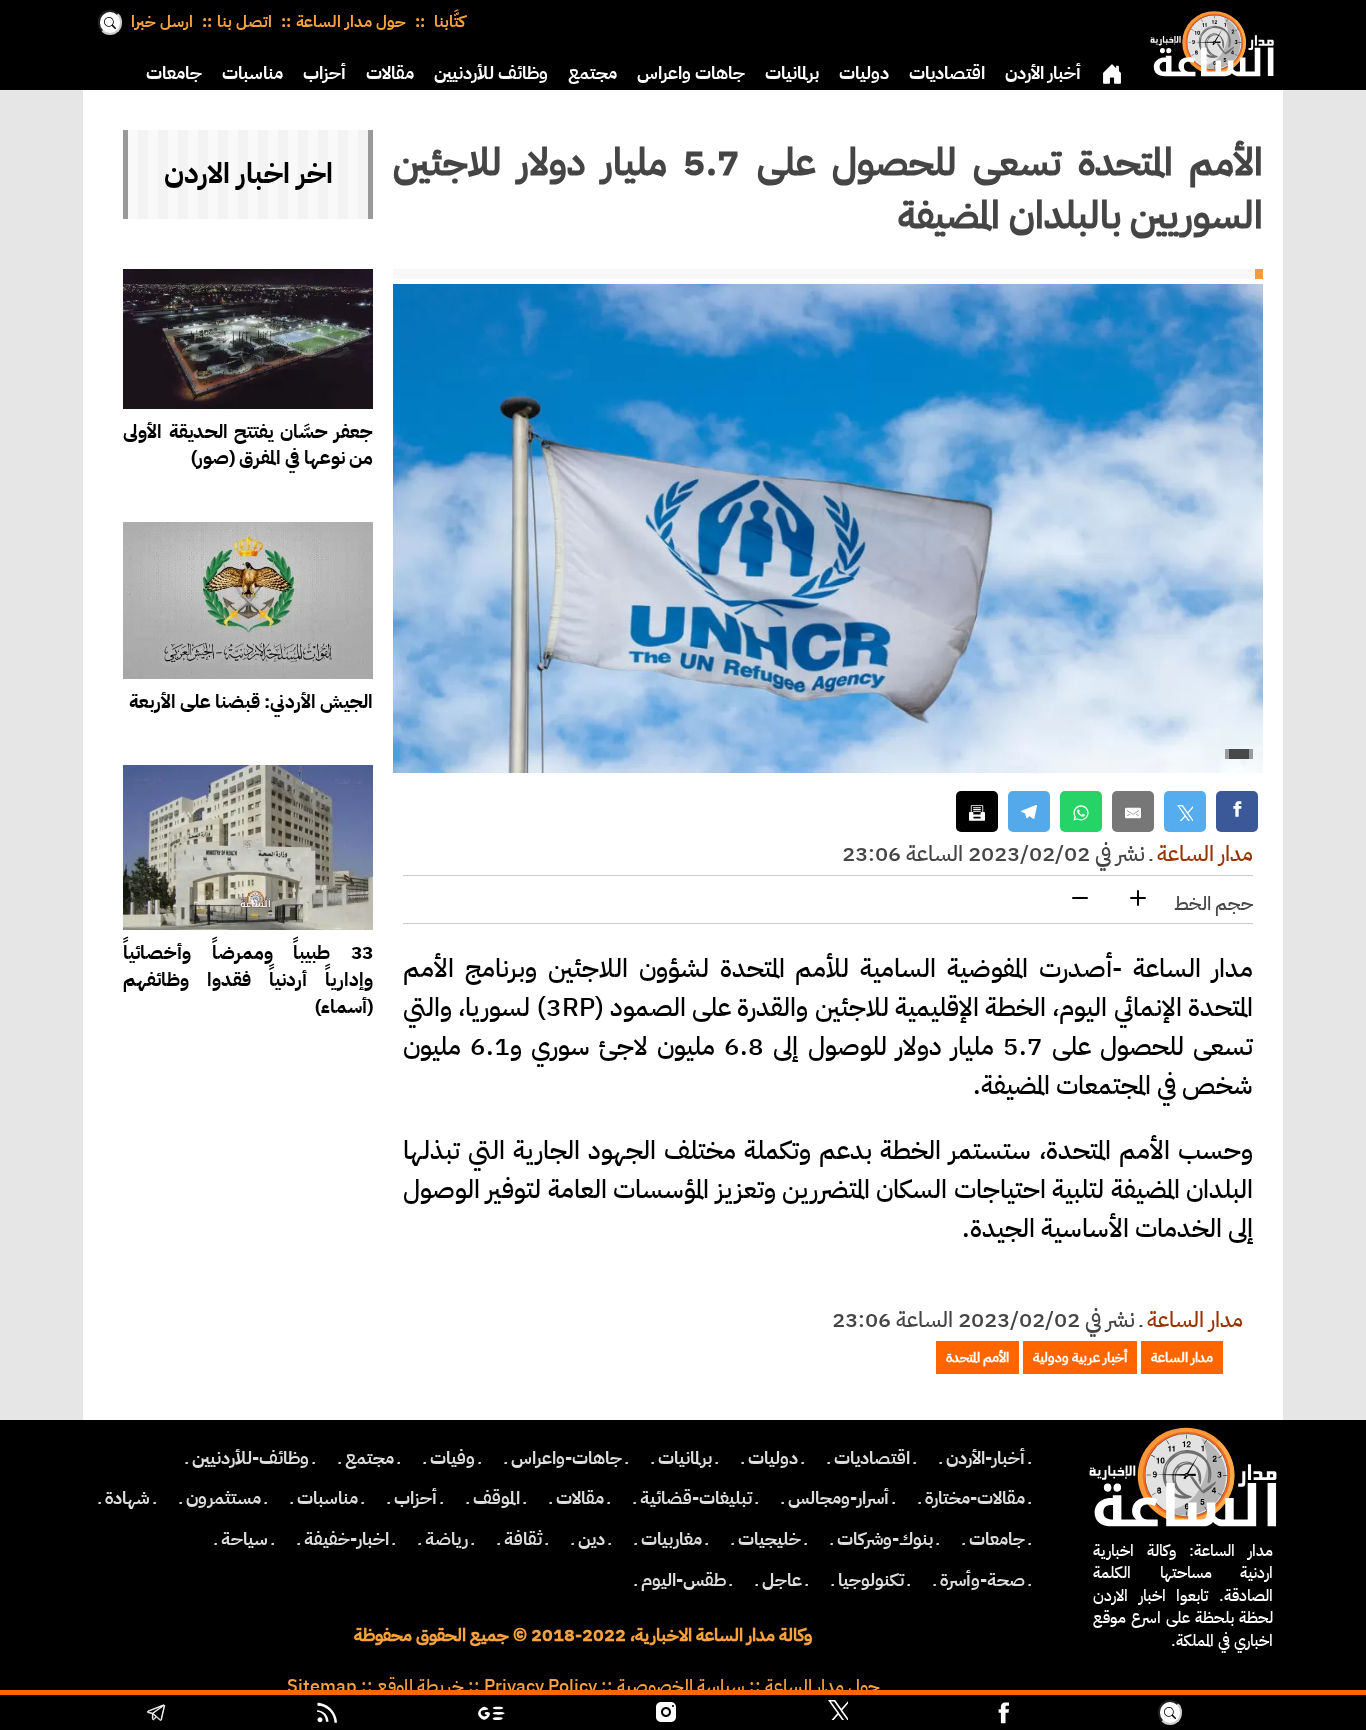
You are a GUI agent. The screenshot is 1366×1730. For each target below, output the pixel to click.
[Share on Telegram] (1029, 811)
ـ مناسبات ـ (327, 1498)
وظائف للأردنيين (491, 73)
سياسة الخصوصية (681, 1686)
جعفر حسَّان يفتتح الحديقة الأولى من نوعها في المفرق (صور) (248, 445)
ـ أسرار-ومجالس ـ (838, 1498)
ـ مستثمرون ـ (223, 1498)
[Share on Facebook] (1237, 811)
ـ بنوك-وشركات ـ (885, 1539)
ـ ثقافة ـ (523, 1539)
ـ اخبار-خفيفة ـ (346, 1539)
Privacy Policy (540, 1686)
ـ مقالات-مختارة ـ (975, 1498)
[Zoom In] (1138, 899)
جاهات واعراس (691, 73)
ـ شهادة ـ (127, 1498)
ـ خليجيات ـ (769, 1539)
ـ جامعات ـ (997, 1539)
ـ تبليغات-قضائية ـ (696, 1498)
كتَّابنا (447, 22)
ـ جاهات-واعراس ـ (566, 1458)
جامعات (174, 73)
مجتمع (592, 73)
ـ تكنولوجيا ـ (871, 1580)
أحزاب (324, 73)
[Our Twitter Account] (838, 1715)
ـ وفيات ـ (452, 1458)
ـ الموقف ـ (496, 1498)
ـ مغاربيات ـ (671, 1539)
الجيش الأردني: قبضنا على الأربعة (251, 701)
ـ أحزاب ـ (415, 1498)
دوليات (864, 73)
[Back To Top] (1272, 1715)
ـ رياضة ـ (446, 1539)
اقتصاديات (947, 73)
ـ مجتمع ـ (369, 1458)
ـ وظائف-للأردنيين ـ (250, 1458)
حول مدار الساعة (351, 22)
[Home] (1208, 40)
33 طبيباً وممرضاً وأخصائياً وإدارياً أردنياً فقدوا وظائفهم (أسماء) (248, 979)
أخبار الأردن (1043, 73)
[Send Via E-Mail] (1133, 811)
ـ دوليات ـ (773, 1458)
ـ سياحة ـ (244, 1539)
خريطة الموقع (420, 1686)
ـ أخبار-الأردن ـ (985, 1458)
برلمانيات (792, 73)
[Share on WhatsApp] (1081, 811)
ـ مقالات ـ (580, 1498)
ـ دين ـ (591, 1539)
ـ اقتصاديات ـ (872, 1458)
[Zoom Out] (1080, 899)
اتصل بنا (244, 22)
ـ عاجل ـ (782, 1580)
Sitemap (322, 1686)
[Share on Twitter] (1185, 811)
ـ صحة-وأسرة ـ (982, 1580)
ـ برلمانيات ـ (685, 1458)
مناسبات (252, 73)
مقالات (390, 73)
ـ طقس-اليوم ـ (683, 1580)
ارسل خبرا (162, 22)
